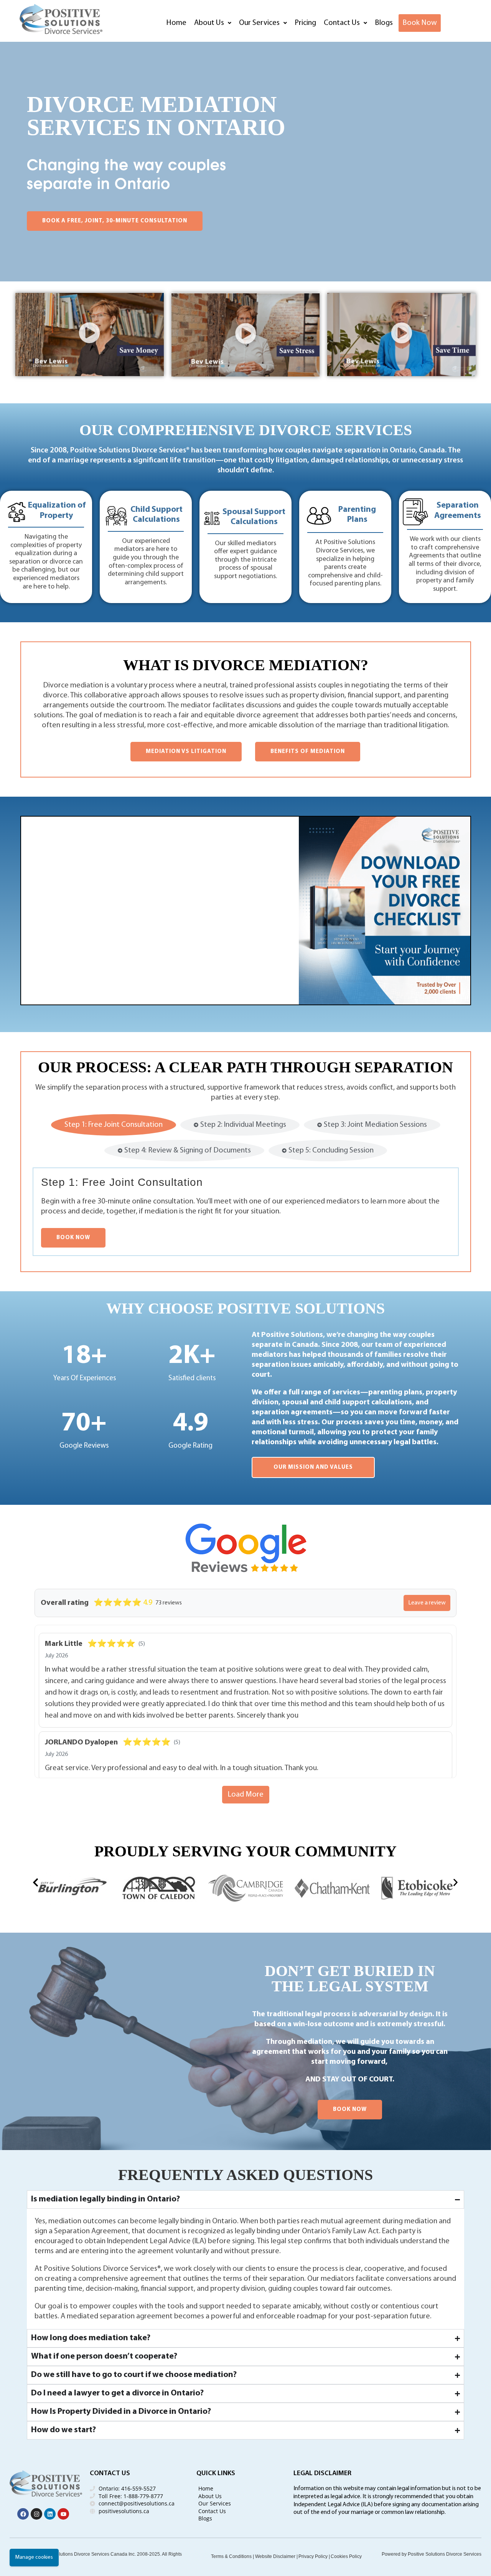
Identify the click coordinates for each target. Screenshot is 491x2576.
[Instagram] (36, 2514)
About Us (209, 23)
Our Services (259, 23)
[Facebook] (23, 2514)
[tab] (114, 1125)
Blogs (384, 23)
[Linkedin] (50, 2514)
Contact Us (342, 23)
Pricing (305, 23)
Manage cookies (34, 2557)
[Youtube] (63, 2514)
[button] (213, 23)
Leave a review (427, 1603)
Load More (246, 1795)
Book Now (420, 23)
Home (176, 23)
